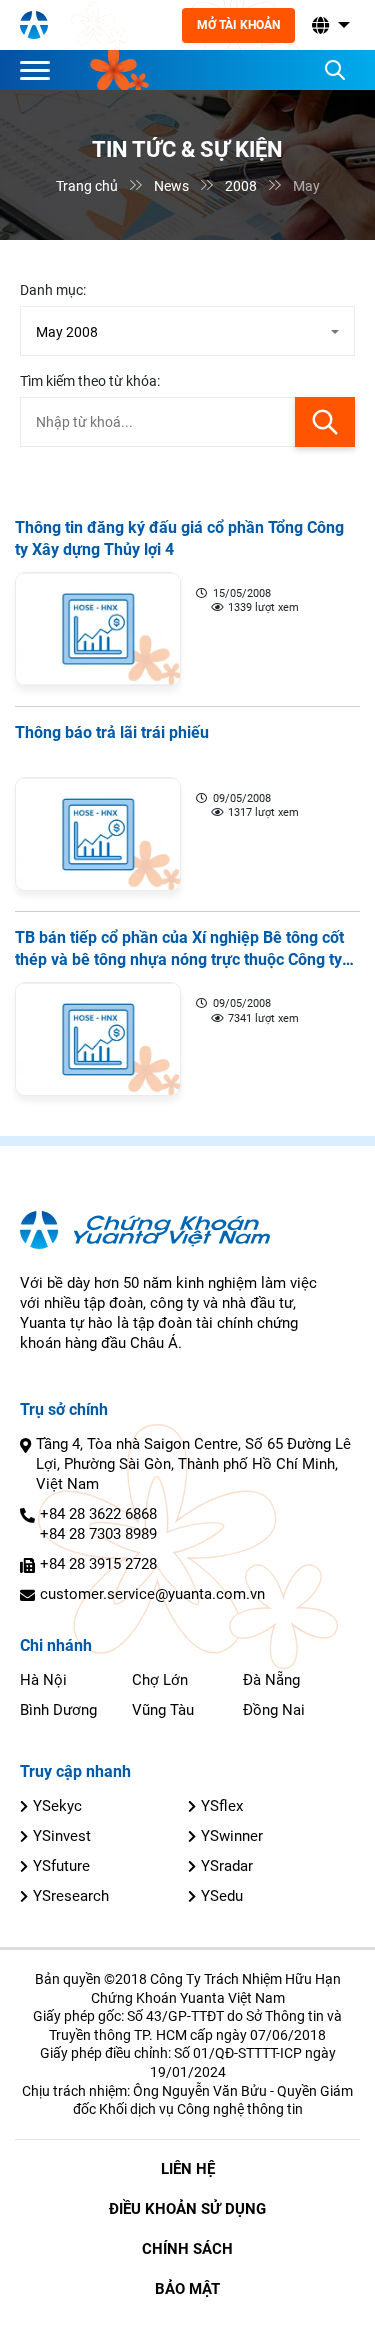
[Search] (335, 70)
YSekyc (57, 1806)
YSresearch (71, 1896)
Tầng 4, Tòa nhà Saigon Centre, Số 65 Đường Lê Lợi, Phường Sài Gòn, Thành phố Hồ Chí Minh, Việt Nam (193, 1464)
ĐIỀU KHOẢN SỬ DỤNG (187, 2209)
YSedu (222, 1896)
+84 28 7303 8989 (98, 1534)
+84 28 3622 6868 (98, 1514)
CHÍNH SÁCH (187, 2249)
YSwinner (232, 1836)
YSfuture (61, 1866)
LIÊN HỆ (188, 2169)
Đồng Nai (274, 1710)
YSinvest (62, 1836)
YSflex (222, 1806)
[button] (329, 25)
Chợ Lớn (160, 1680)
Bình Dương (58, 1710)
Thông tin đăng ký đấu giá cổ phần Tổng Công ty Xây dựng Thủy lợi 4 (179, 538)
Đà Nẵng (271, 1680)
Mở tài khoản (238, 25)
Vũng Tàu (163, 1710)
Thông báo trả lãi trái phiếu (112, 732)
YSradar (227, 1866)
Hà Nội (43, 1680)
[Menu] (40, 70)
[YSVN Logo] (34, 25)
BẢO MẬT (187, 2289)
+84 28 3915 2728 (98, 1564)
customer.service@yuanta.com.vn (152, 1594)
